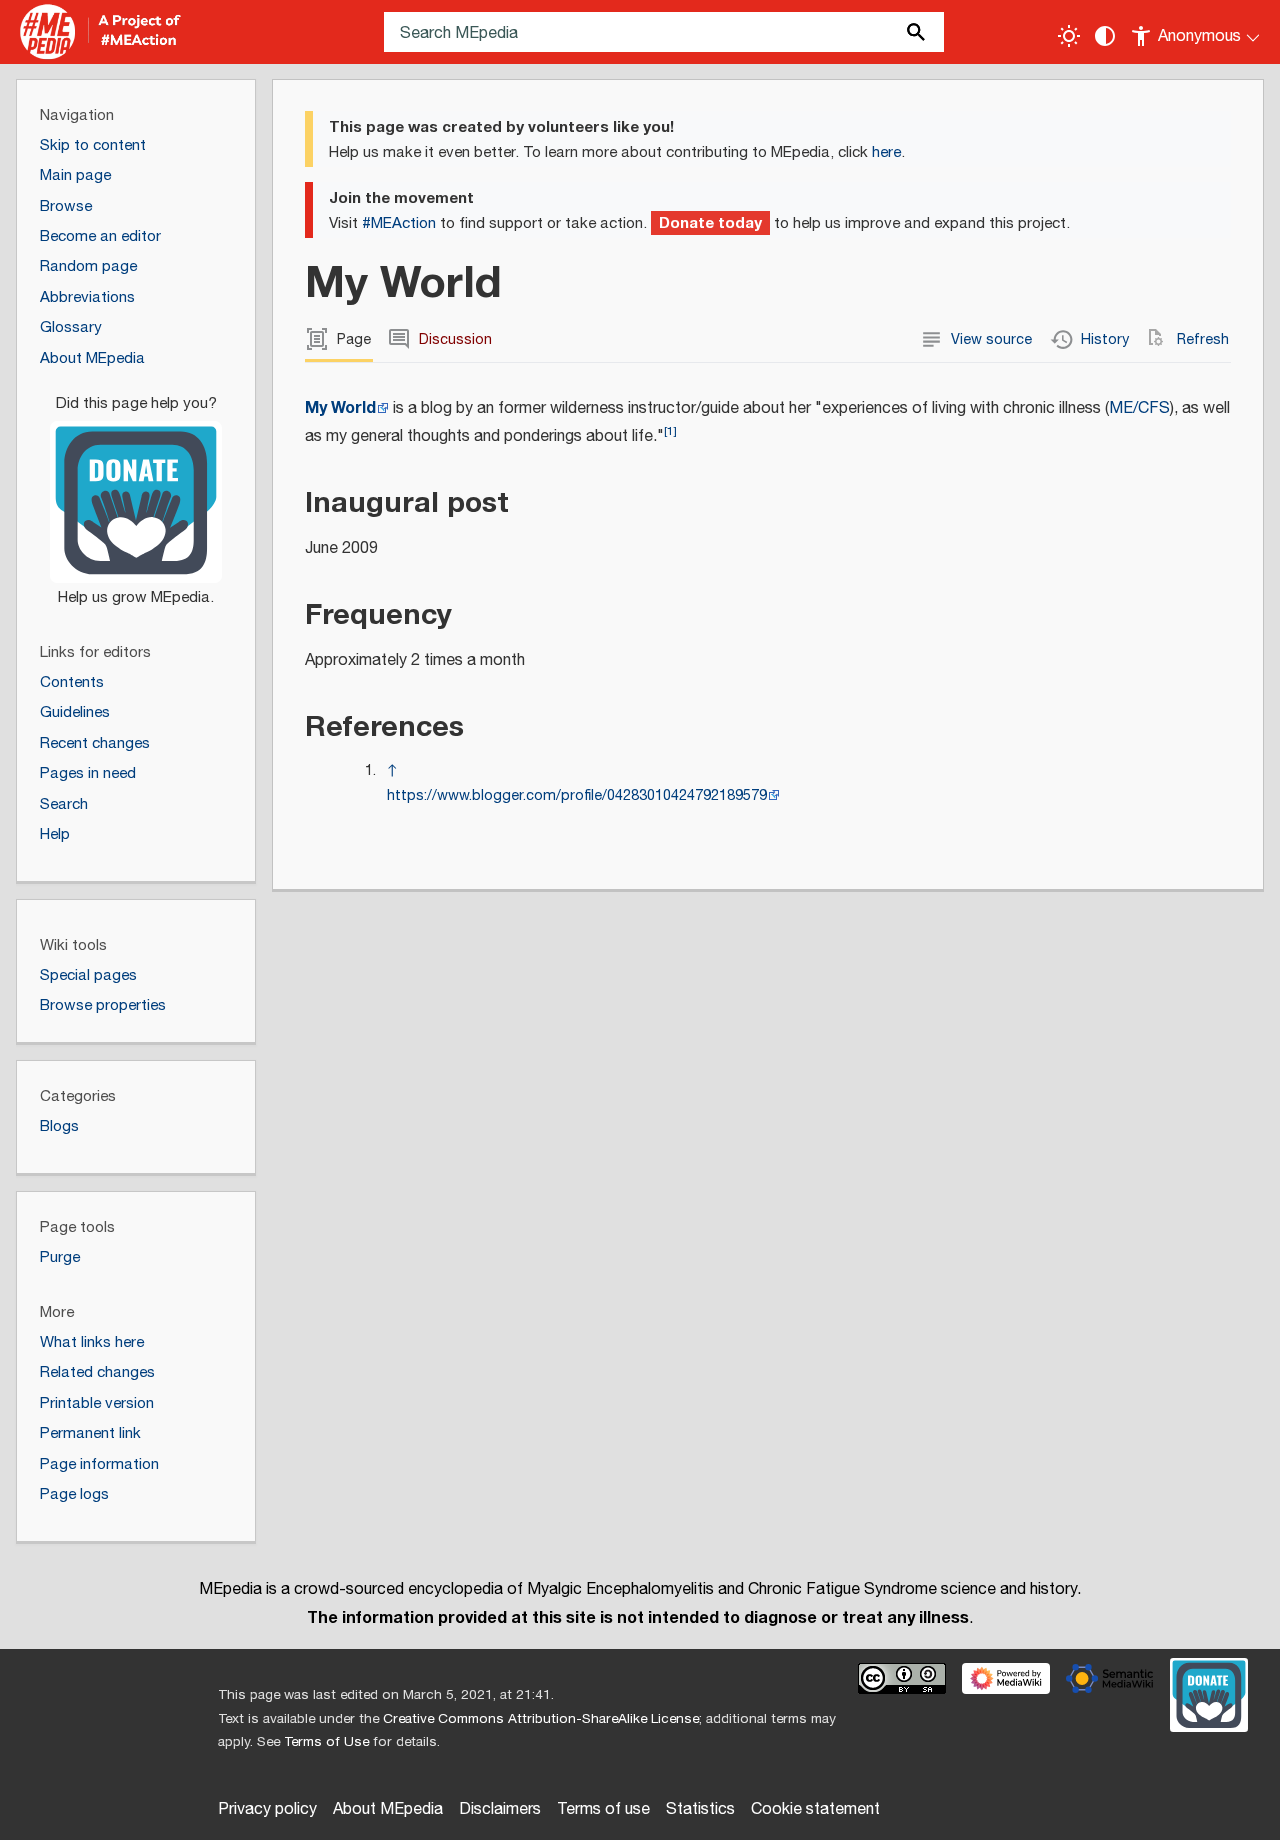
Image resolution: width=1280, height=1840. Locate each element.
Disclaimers (500, 1809)
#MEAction (399, 223)
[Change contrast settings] (1105, 36)
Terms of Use (326, 1742)
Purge (60, 1257)
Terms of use (603, 1809)
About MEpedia (388, 1809)
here (886, 152)
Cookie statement (815, 1809)
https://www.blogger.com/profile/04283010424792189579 (577, 795)
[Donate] (136, 492)
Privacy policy (267, 1809)
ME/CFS (1139, 408)
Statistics (700, 1809)
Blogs (59, 1126)
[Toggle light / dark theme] (1069, 36)
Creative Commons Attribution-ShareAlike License (541, 1719)
